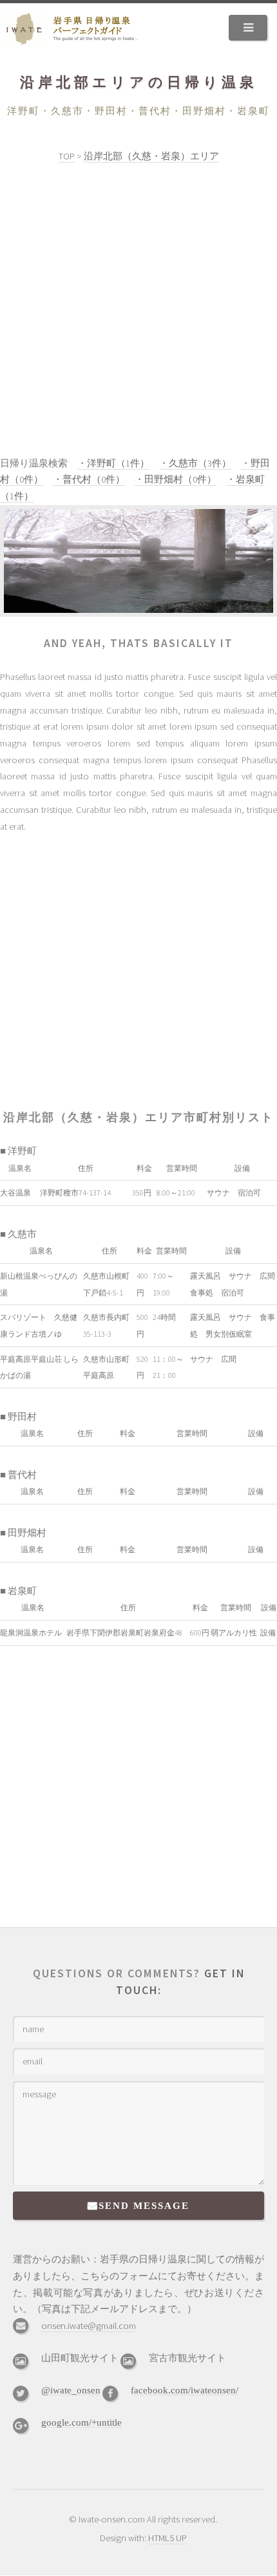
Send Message (144, 2205)
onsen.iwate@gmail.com (89, 2326)
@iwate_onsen (71, 2390)
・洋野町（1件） (113, 463)
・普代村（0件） (89, 479)
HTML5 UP (167, 2538)
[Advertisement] (138, 310)
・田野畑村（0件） (176, 479)
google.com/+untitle (81, 2422)
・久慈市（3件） (195, 463)
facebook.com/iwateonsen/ (185, 2390)
